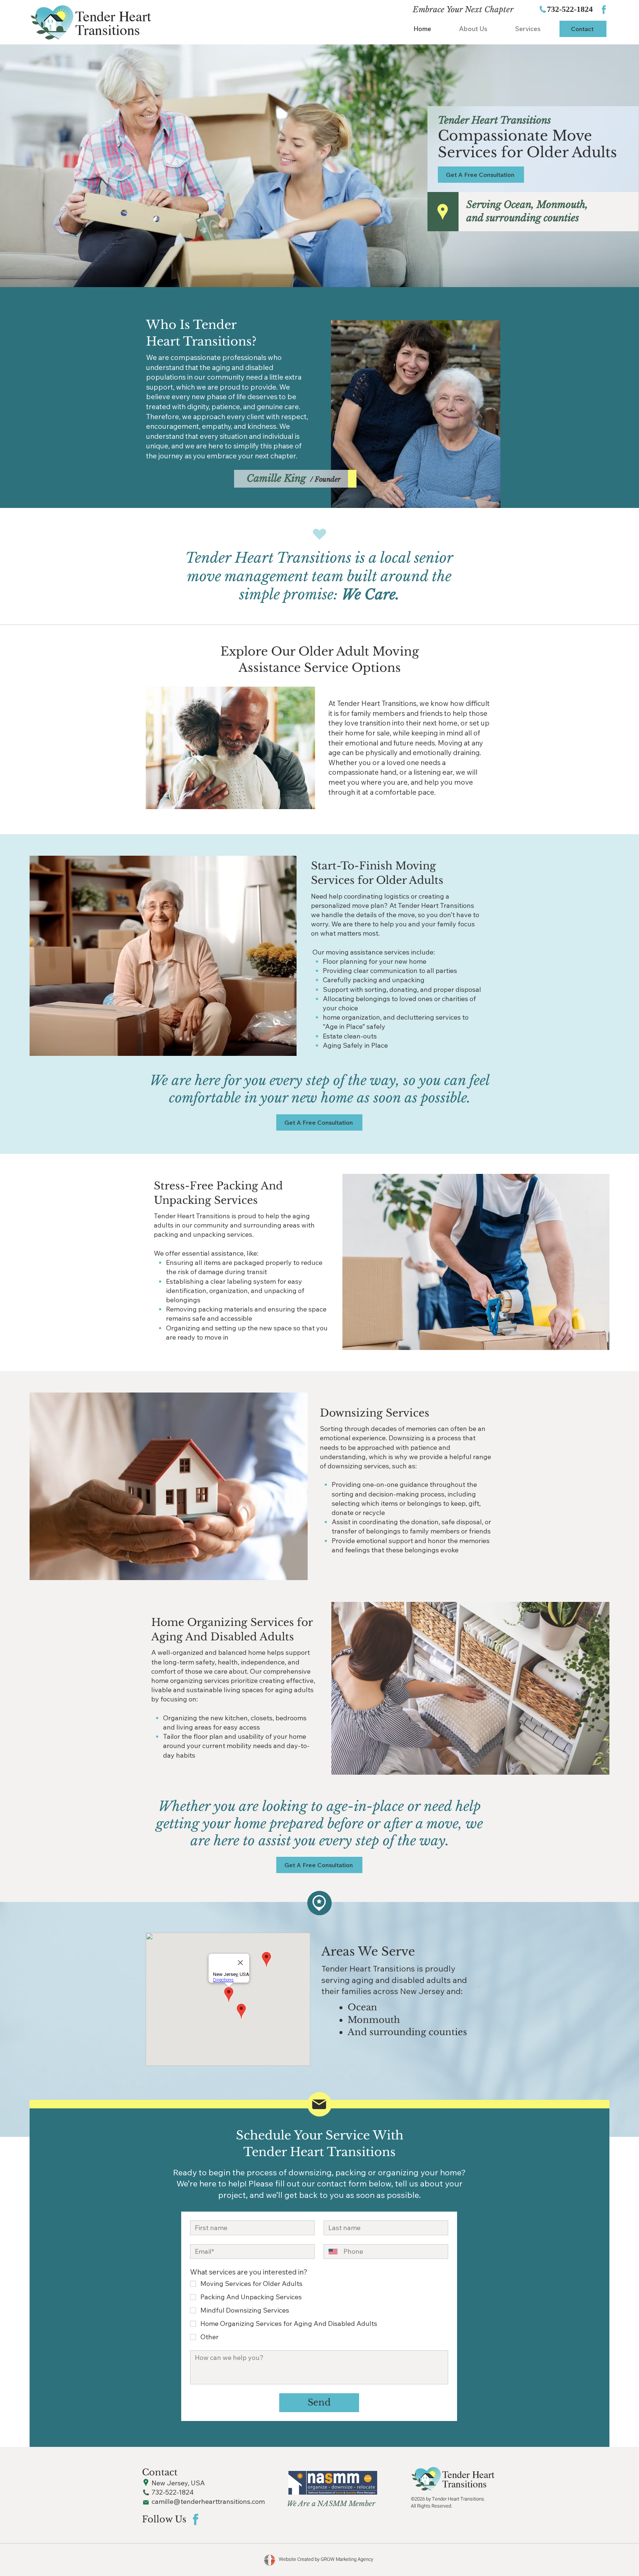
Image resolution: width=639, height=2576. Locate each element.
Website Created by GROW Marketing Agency (326, 2559)
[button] (528, 29)
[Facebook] (603, 10)
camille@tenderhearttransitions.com (208, 2501)
